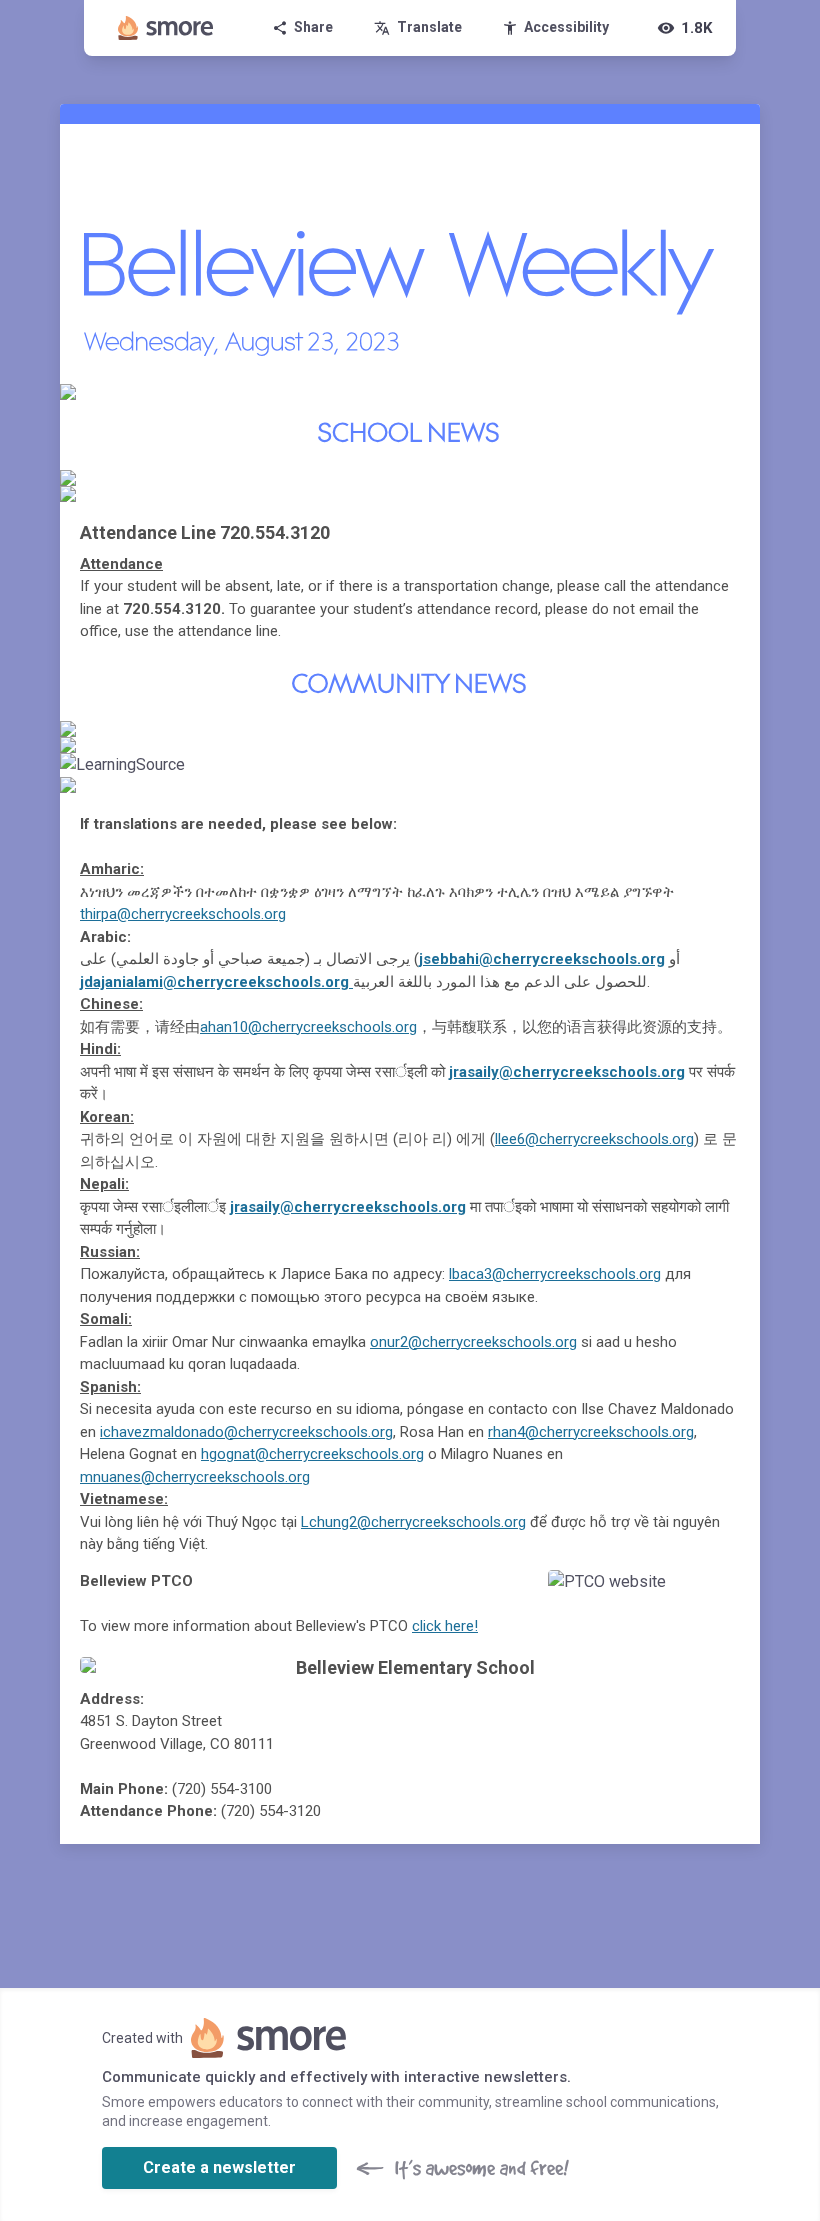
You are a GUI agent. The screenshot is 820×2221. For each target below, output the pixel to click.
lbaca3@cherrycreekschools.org (555, 1274)
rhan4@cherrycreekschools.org (591, 1432)
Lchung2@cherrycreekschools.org (413, 1522)
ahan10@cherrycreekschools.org (308, 1027)
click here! (445, 1626)
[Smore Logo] (166, 28)
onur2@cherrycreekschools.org (473, 1342)
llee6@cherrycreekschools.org (594, 1139)
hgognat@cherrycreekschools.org (312, 1454)
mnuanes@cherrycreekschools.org (195, 1477)
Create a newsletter (219, 2167)
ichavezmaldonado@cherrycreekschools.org (246, 1432)
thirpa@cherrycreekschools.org (183, 914)
